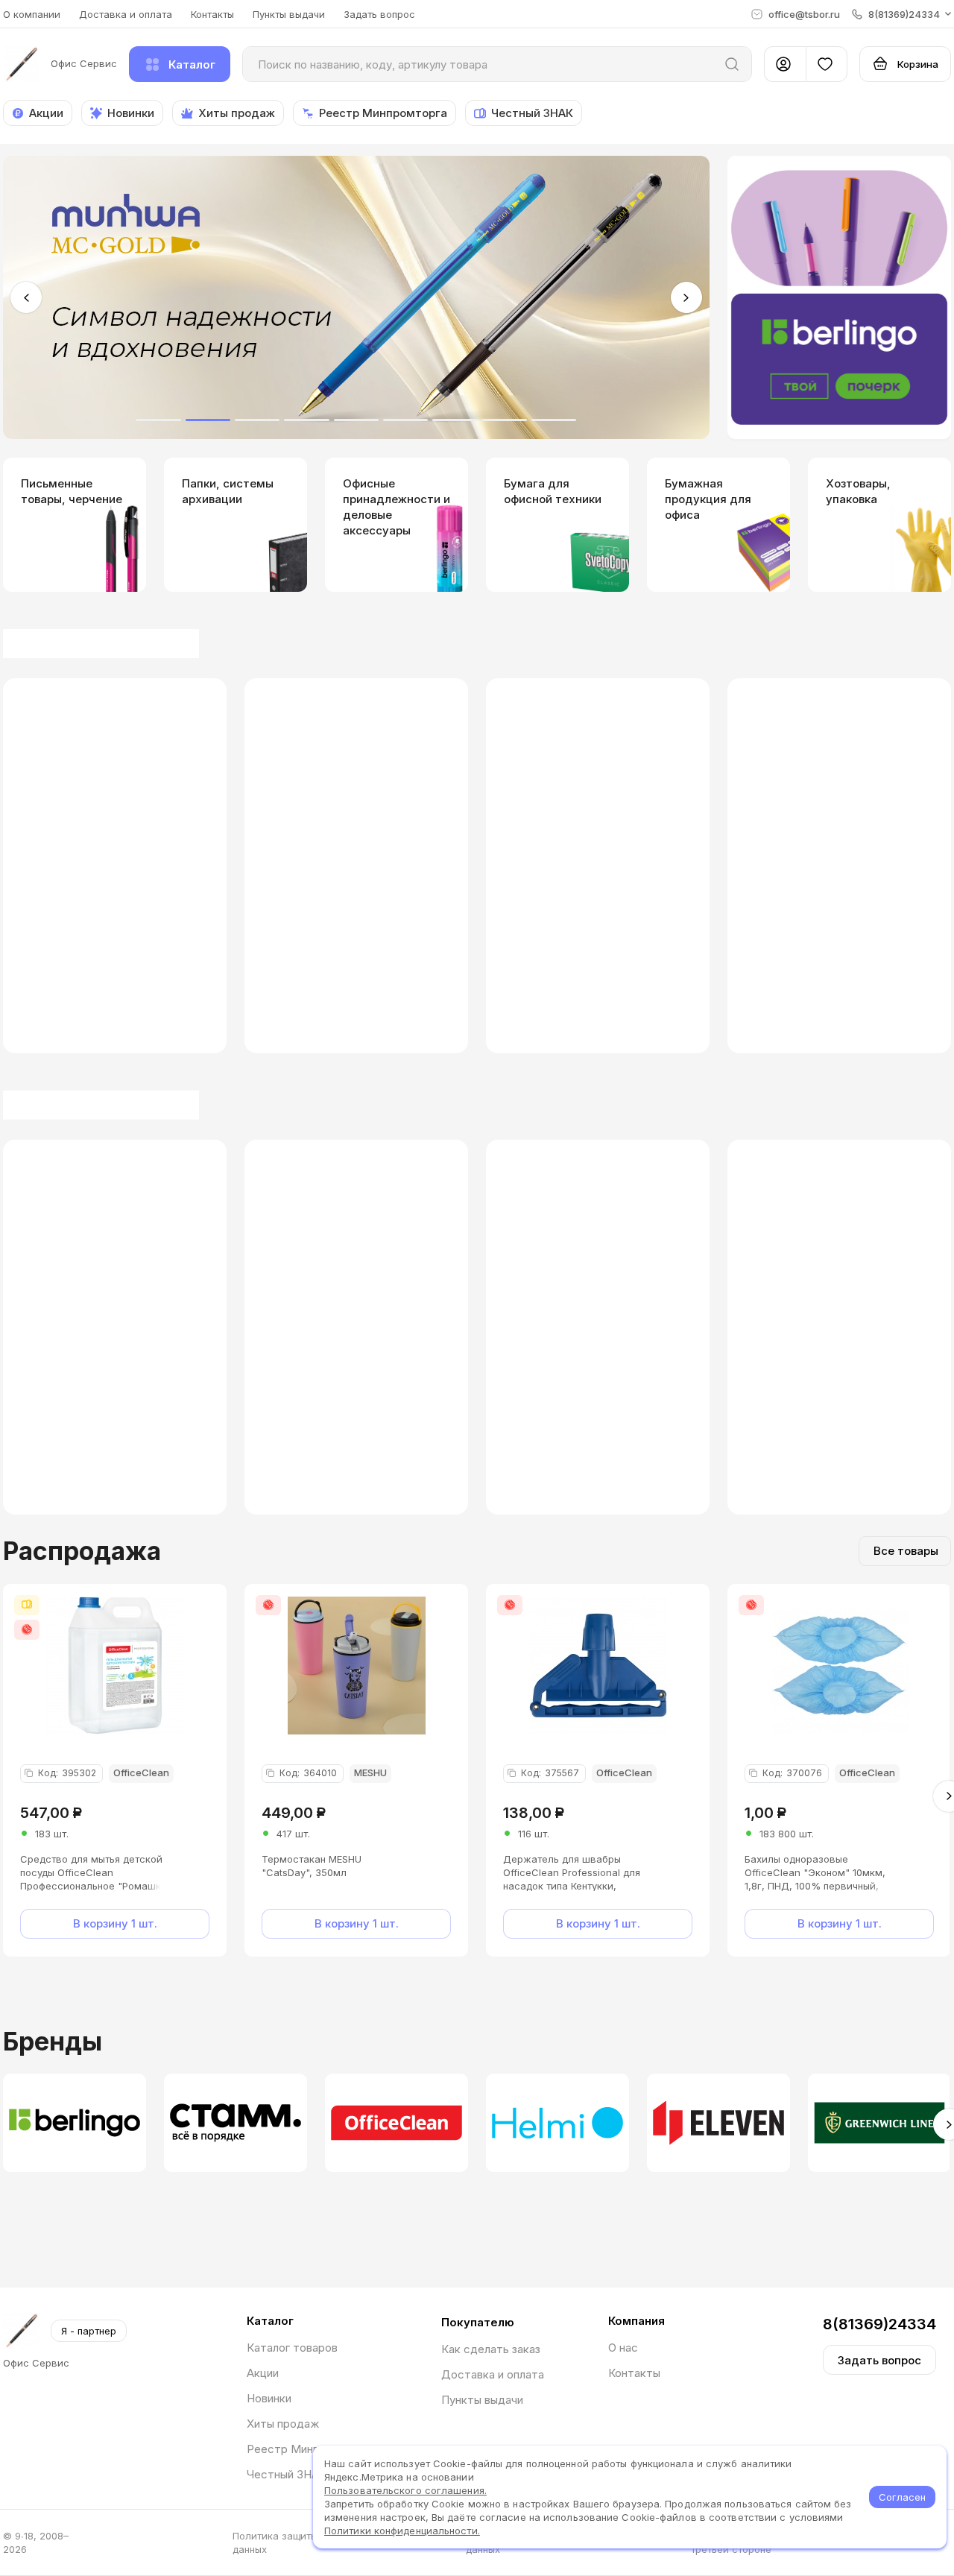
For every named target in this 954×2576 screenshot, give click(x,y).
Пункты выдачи (289, 14)
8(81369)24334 (879, 2324)
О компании (32, 14)
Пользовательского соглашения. (405, 2490)
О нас (623, 2348)
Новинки (269, 2398)
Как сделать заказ (491, 2349)
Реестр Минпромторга (309, 2449)
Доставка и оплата (126, 14)
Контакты (212, 14)
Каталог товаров (292, 2348)
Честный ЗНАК (287, 2474)
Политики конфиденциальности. (402, 2531)
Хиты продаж (283, 2424)
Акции (263, 2373)
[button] (901, 14)
